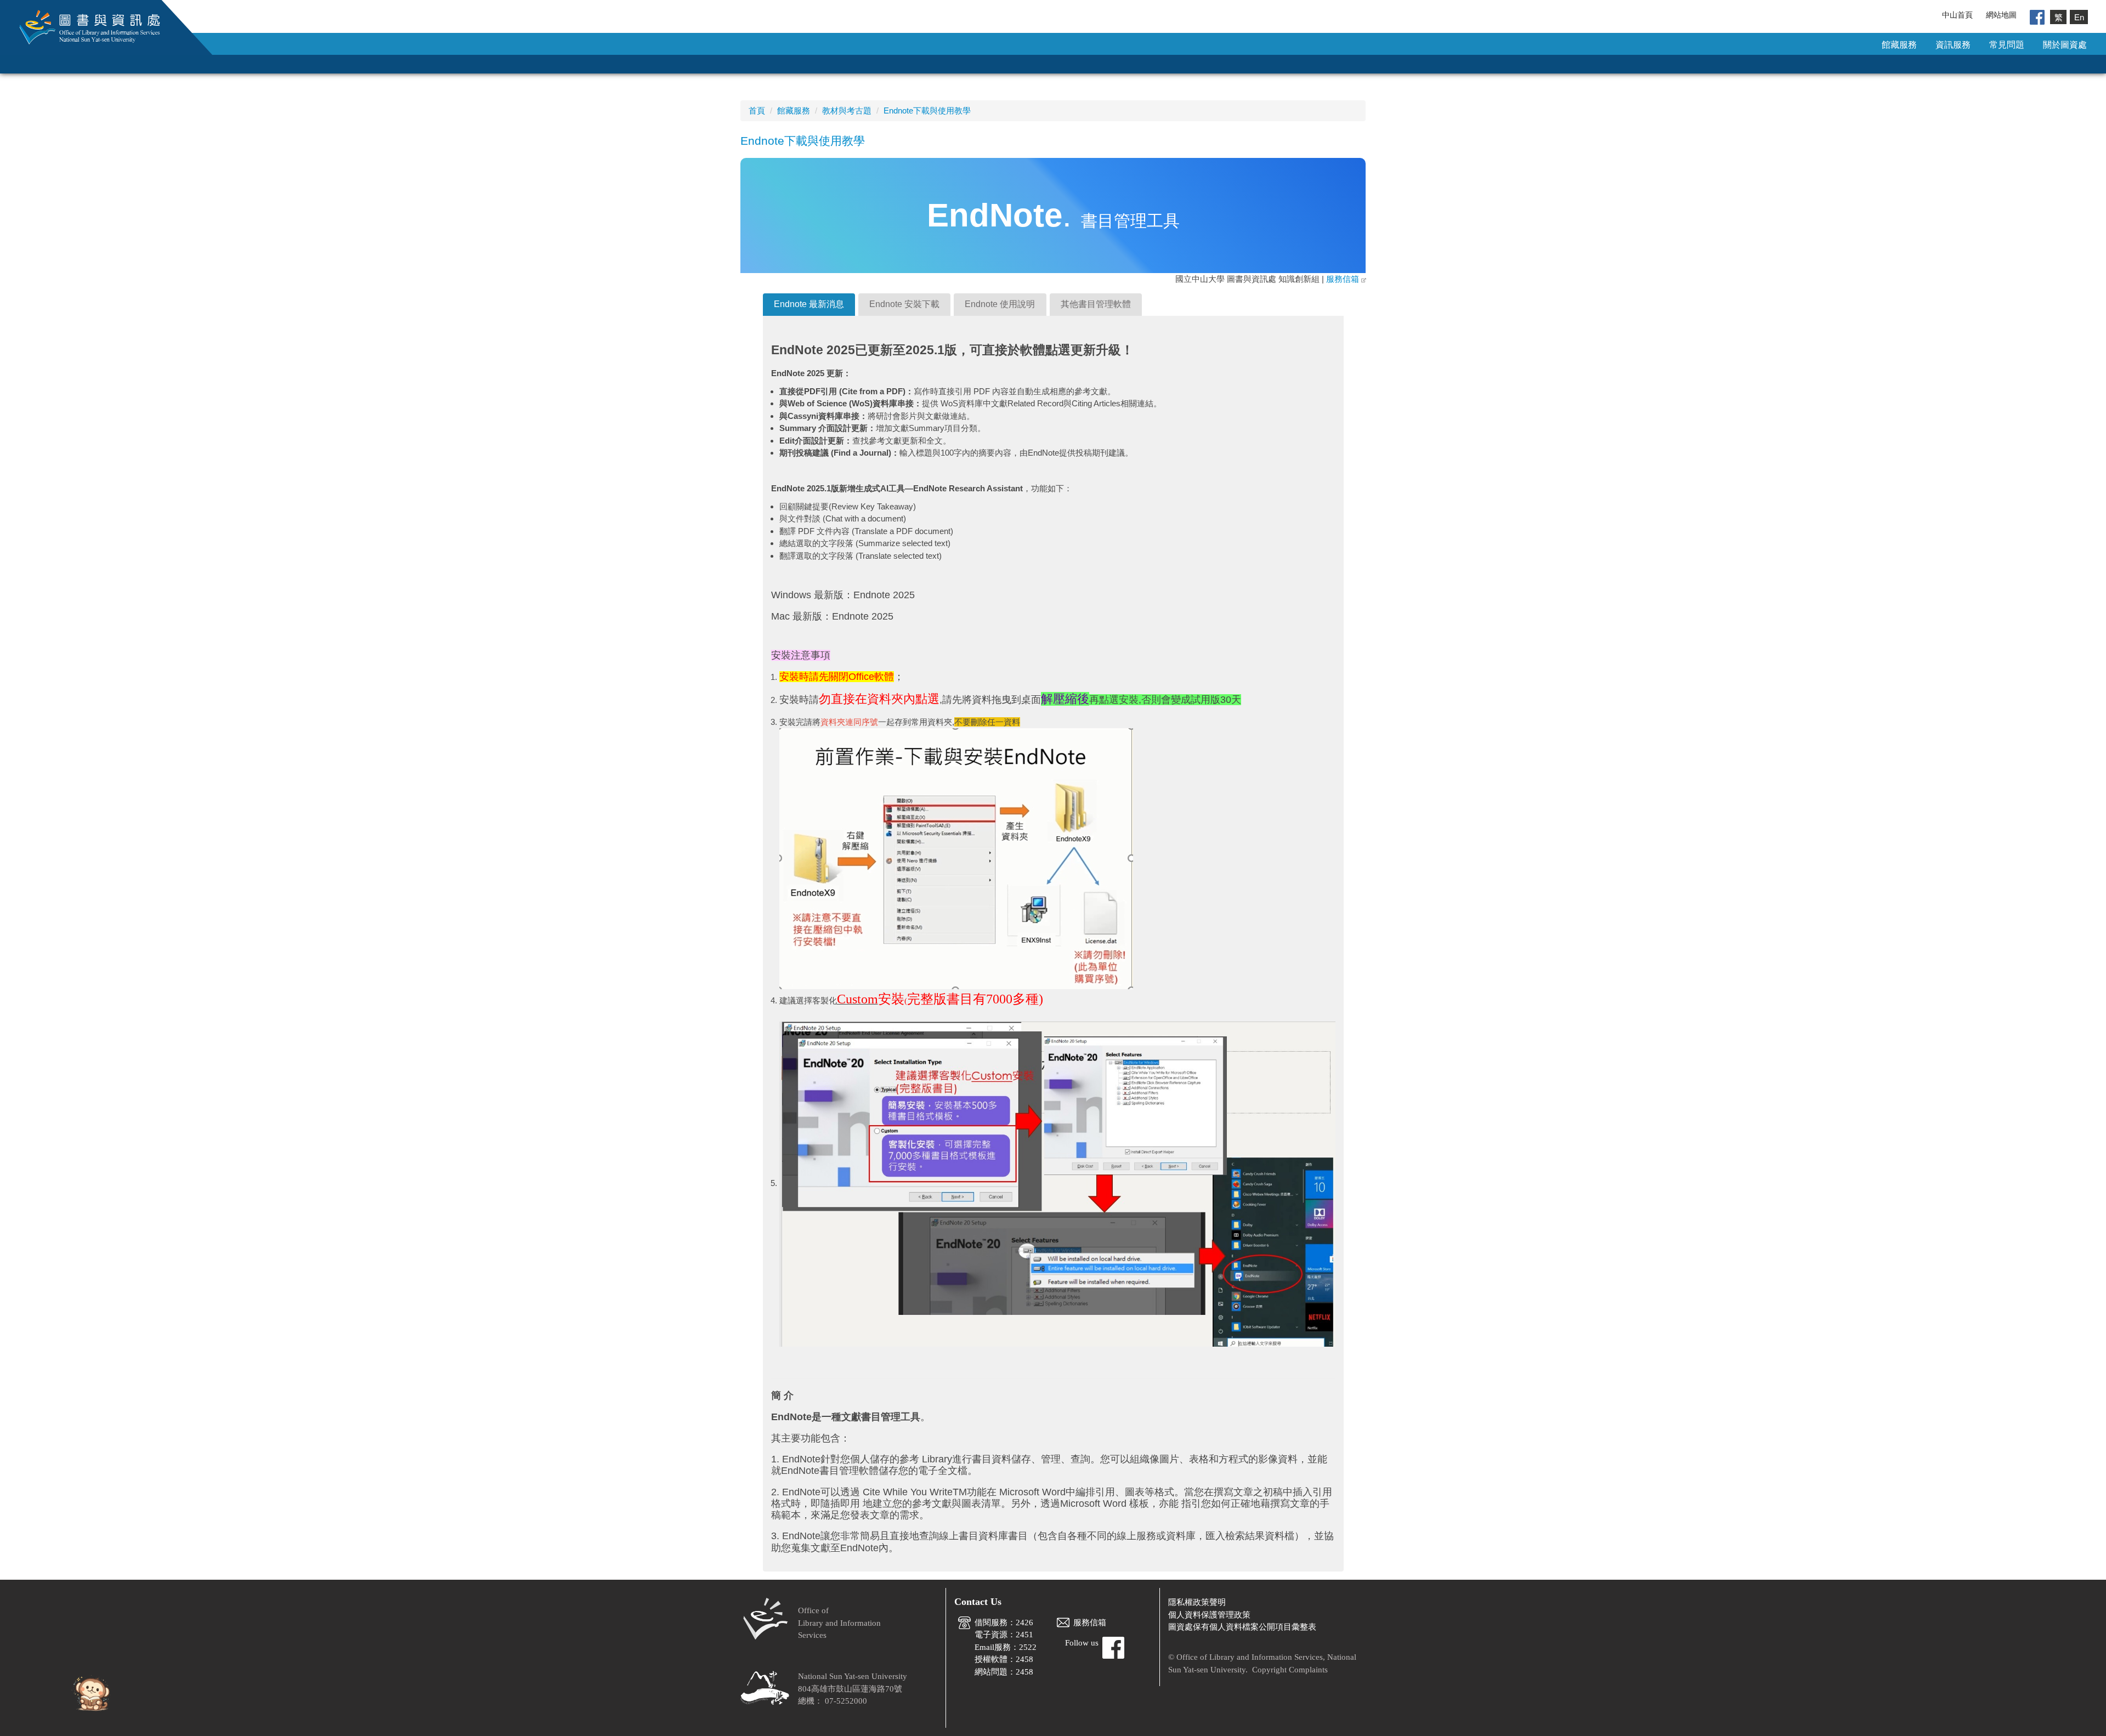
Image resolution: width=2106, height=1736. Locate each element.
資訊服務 (1953, 45)
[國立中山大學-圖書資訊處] (82, 27)
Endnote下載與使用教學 (927, 110)
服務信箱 (1343, 279)
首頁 (757, 110)
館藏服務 (1899, 45)
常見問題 (2007, 45)
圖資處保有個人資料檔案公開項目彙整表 (1242, 1627)
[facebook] (2037, 16)
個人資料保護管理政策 (1209, 1615)
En (2079, 17)
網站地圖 (2001, 15)
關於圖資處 (2065, 45)
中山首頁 (1957, 15)
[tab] (809, 305)
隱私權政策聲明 (1197, 1602)
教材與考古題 (847, 110)
